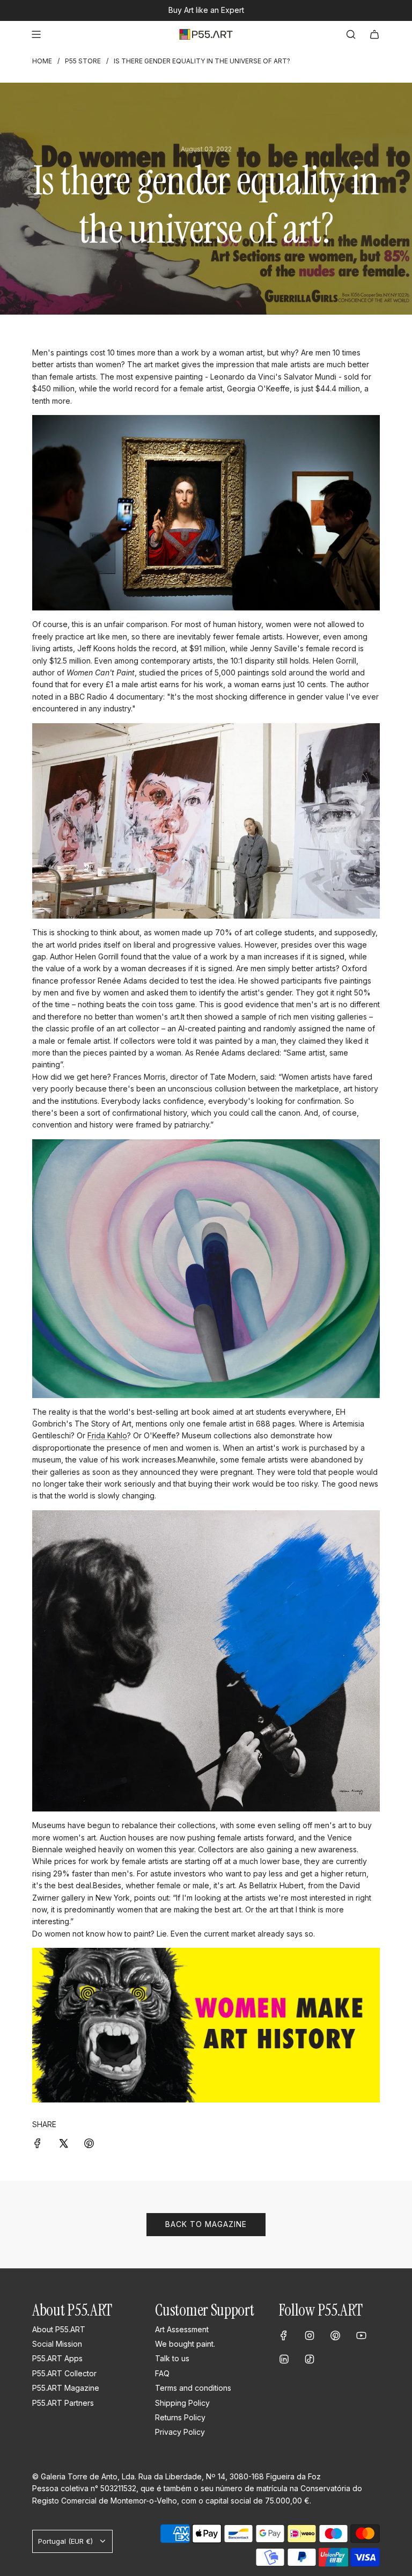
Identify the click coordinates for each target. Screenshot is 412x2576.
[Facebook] (284, 2335)
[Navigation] (36, 34)
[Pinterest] (335, 2335)
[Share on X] (63, 2143)
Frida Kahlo (107, 1435)
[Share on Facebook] (38, 2143)
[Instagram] (310, 2335)
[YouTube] (361, 2335)
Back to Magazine (206, 2224)
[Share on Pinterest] (89, 2143)
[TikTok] (310, 2359)
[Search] (351, 34)
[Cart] (374, 34)
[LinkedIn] (284, 2359)
